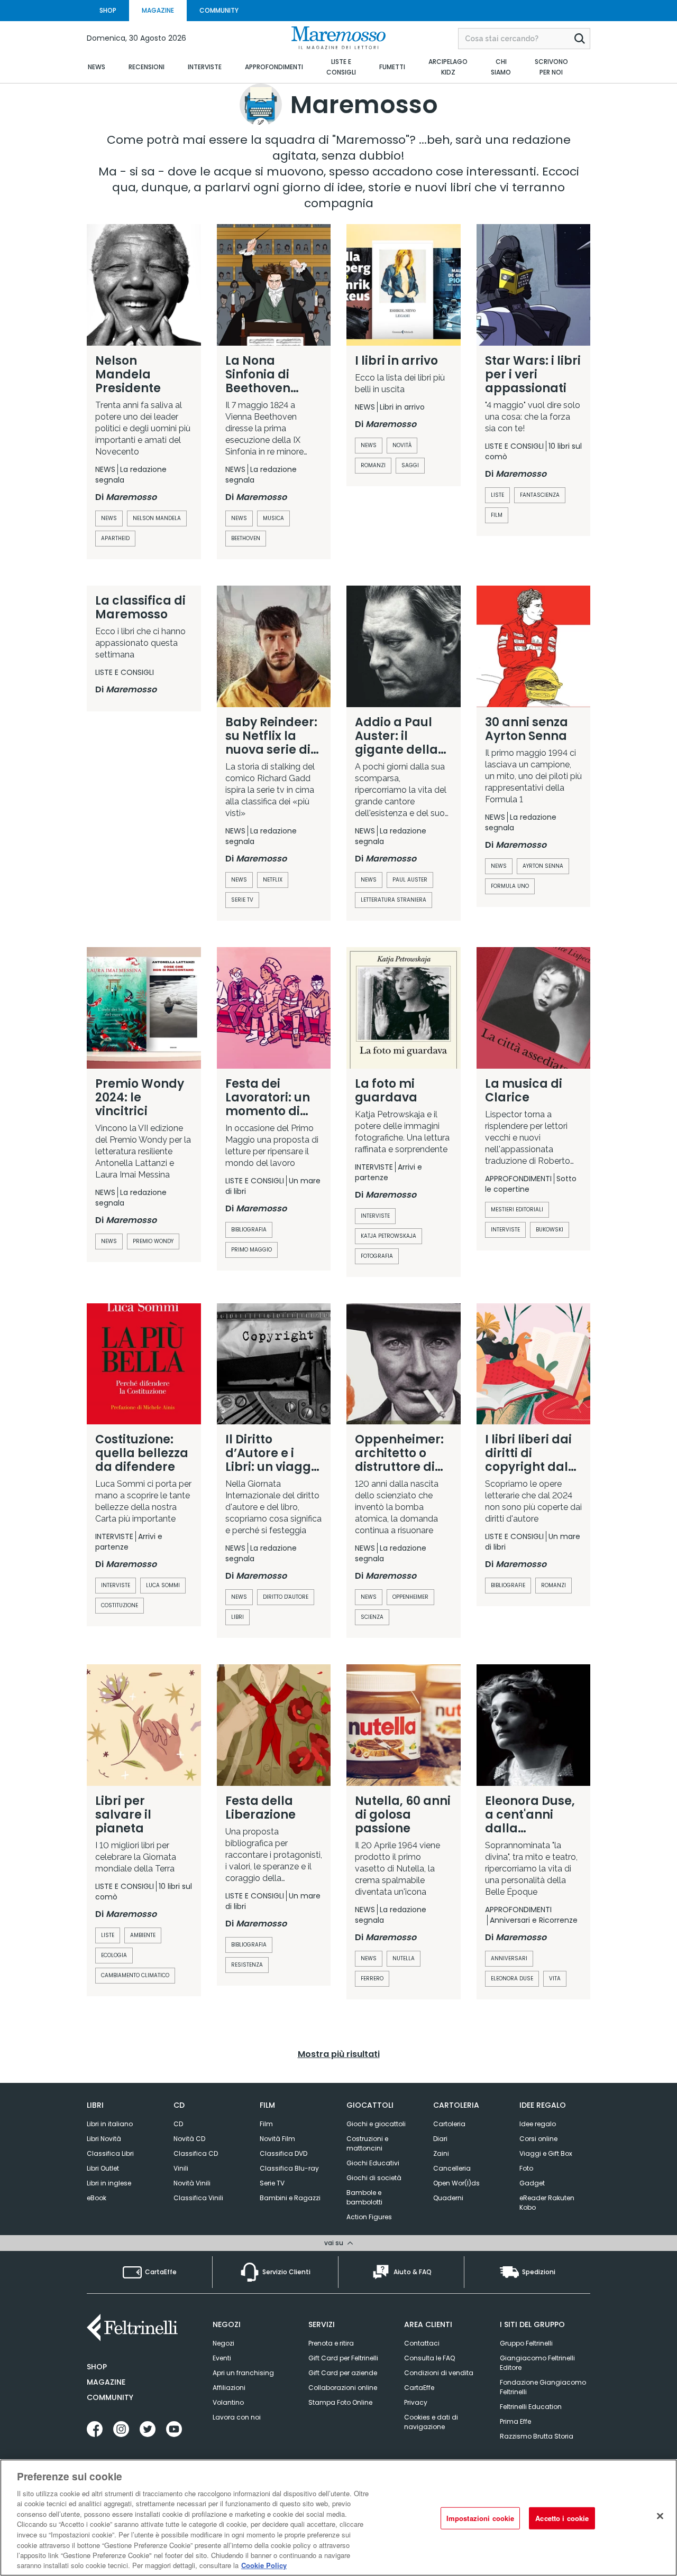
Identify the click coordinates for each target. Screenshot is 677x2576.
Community (110, 2397)
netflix (273, 880)
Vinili (181, 2168)
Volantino (228, 2402)
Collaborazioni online (343, 2388)
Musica (273, 518)
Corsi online (538, 2139)
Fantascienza (540, 495)
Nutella (404, 1958)
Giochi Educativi (373, 2163)
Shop (97, 2367)
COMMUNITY (219, 10)
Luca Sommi (163, 1585)
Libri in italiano (110, 2124)
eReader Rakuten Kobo (547, 2203)
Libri (237, 1617)
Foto (526, 2168)
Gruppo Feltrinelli (526, 2343)
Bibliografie (508, 1585)
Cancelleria (452, 2168)
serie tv (242, 900)
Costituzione (120, 1605)
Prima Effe (515, 2421)
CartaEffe (419, 2388)
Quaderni (448, 2198)
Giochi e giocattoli (376, 2124)
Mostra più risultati (339, 2054)
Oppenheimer (410, 1597)
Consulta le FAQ (429, 2358)
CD (178, 2124)
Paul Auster (410, 880)
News (109, 518)
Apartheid (115, 538)
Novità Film (277, 2139)
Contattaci (422, 2343)
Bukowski (550, 1230)
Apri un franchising (243, 2373)
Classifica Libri (110, 2153)
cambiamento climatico (135, 1975)
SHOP (108, 10)
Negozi (223, 2343)
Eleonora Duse (512, 1979)
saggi (410, 465)
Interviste (375, 1216)
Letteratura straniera (394, 900)
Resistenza (247, 1965)
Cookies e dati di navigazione (431, 2422)
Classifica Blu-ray (289, 2168)
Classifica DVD (283, 2153)
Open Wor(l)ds (456, 2183)
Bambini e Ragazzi (290, 2198)
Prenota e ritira (331, 2343)
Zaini (441, 2153)
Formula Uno (510, 886)
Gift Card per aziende (343, 2373)
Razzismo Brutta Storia (537, 2436)
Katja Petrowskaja (388, 1236)
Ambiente (143, 1935)
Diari (440, 2139)
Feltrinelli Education (531, 2407)
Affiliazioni (229, 2388)
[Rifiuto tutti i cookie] (660, 2516)
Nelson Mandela (157, 518)
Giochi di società (374, 2178)
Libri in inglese (109, 2183)
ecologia (114, 1955)
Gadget (532, 2183)
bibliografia (249, 1230)
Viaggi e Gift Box (546, 2153)
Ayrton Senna (543, 866)
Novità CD (189, 2139)
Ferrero (372, 1979)
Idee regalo (538, 2124)
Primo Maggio (251, 1250)
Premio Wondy (153, 1241)
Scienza (372, 1617)
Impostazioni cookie (480, 2518)
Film (497, 515)
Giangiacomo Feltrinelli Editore (537, 2363)
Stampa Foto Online (340, 2402)
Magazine (106, 2382)
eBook (97, 2198)
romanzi (373, 465)
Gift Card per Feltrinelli (343, 2358)
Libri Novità (104, 2139)
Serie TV (272, 2183)
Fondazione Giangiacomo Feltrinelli (543, 2387)
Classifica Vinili (198, 2198)
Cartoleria (449, 2124)
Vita (555, 1979)
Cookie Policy (264, 2565)
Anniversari (509, 1958)
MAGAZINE (158, 10)
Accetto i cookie (562, 2518)
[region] (338, 2518)
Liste (497, 495)
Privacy (416, 2402)
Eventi (222, 2358)
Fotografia (377, 1256)
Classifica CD (196, 2153)
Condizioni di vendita (439, 2373)
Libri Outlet (103, 2168)
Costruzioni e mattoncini (367, 2143)
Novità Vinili (192, 2183)
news (369, 445)
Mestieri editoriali (517, 1210)
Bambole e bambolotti (364, 2197)
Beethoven (246, 538)
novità (402, 445)
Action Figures (369, 2217)
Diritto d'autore (286, 1597)
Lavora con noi (237, 2417)
